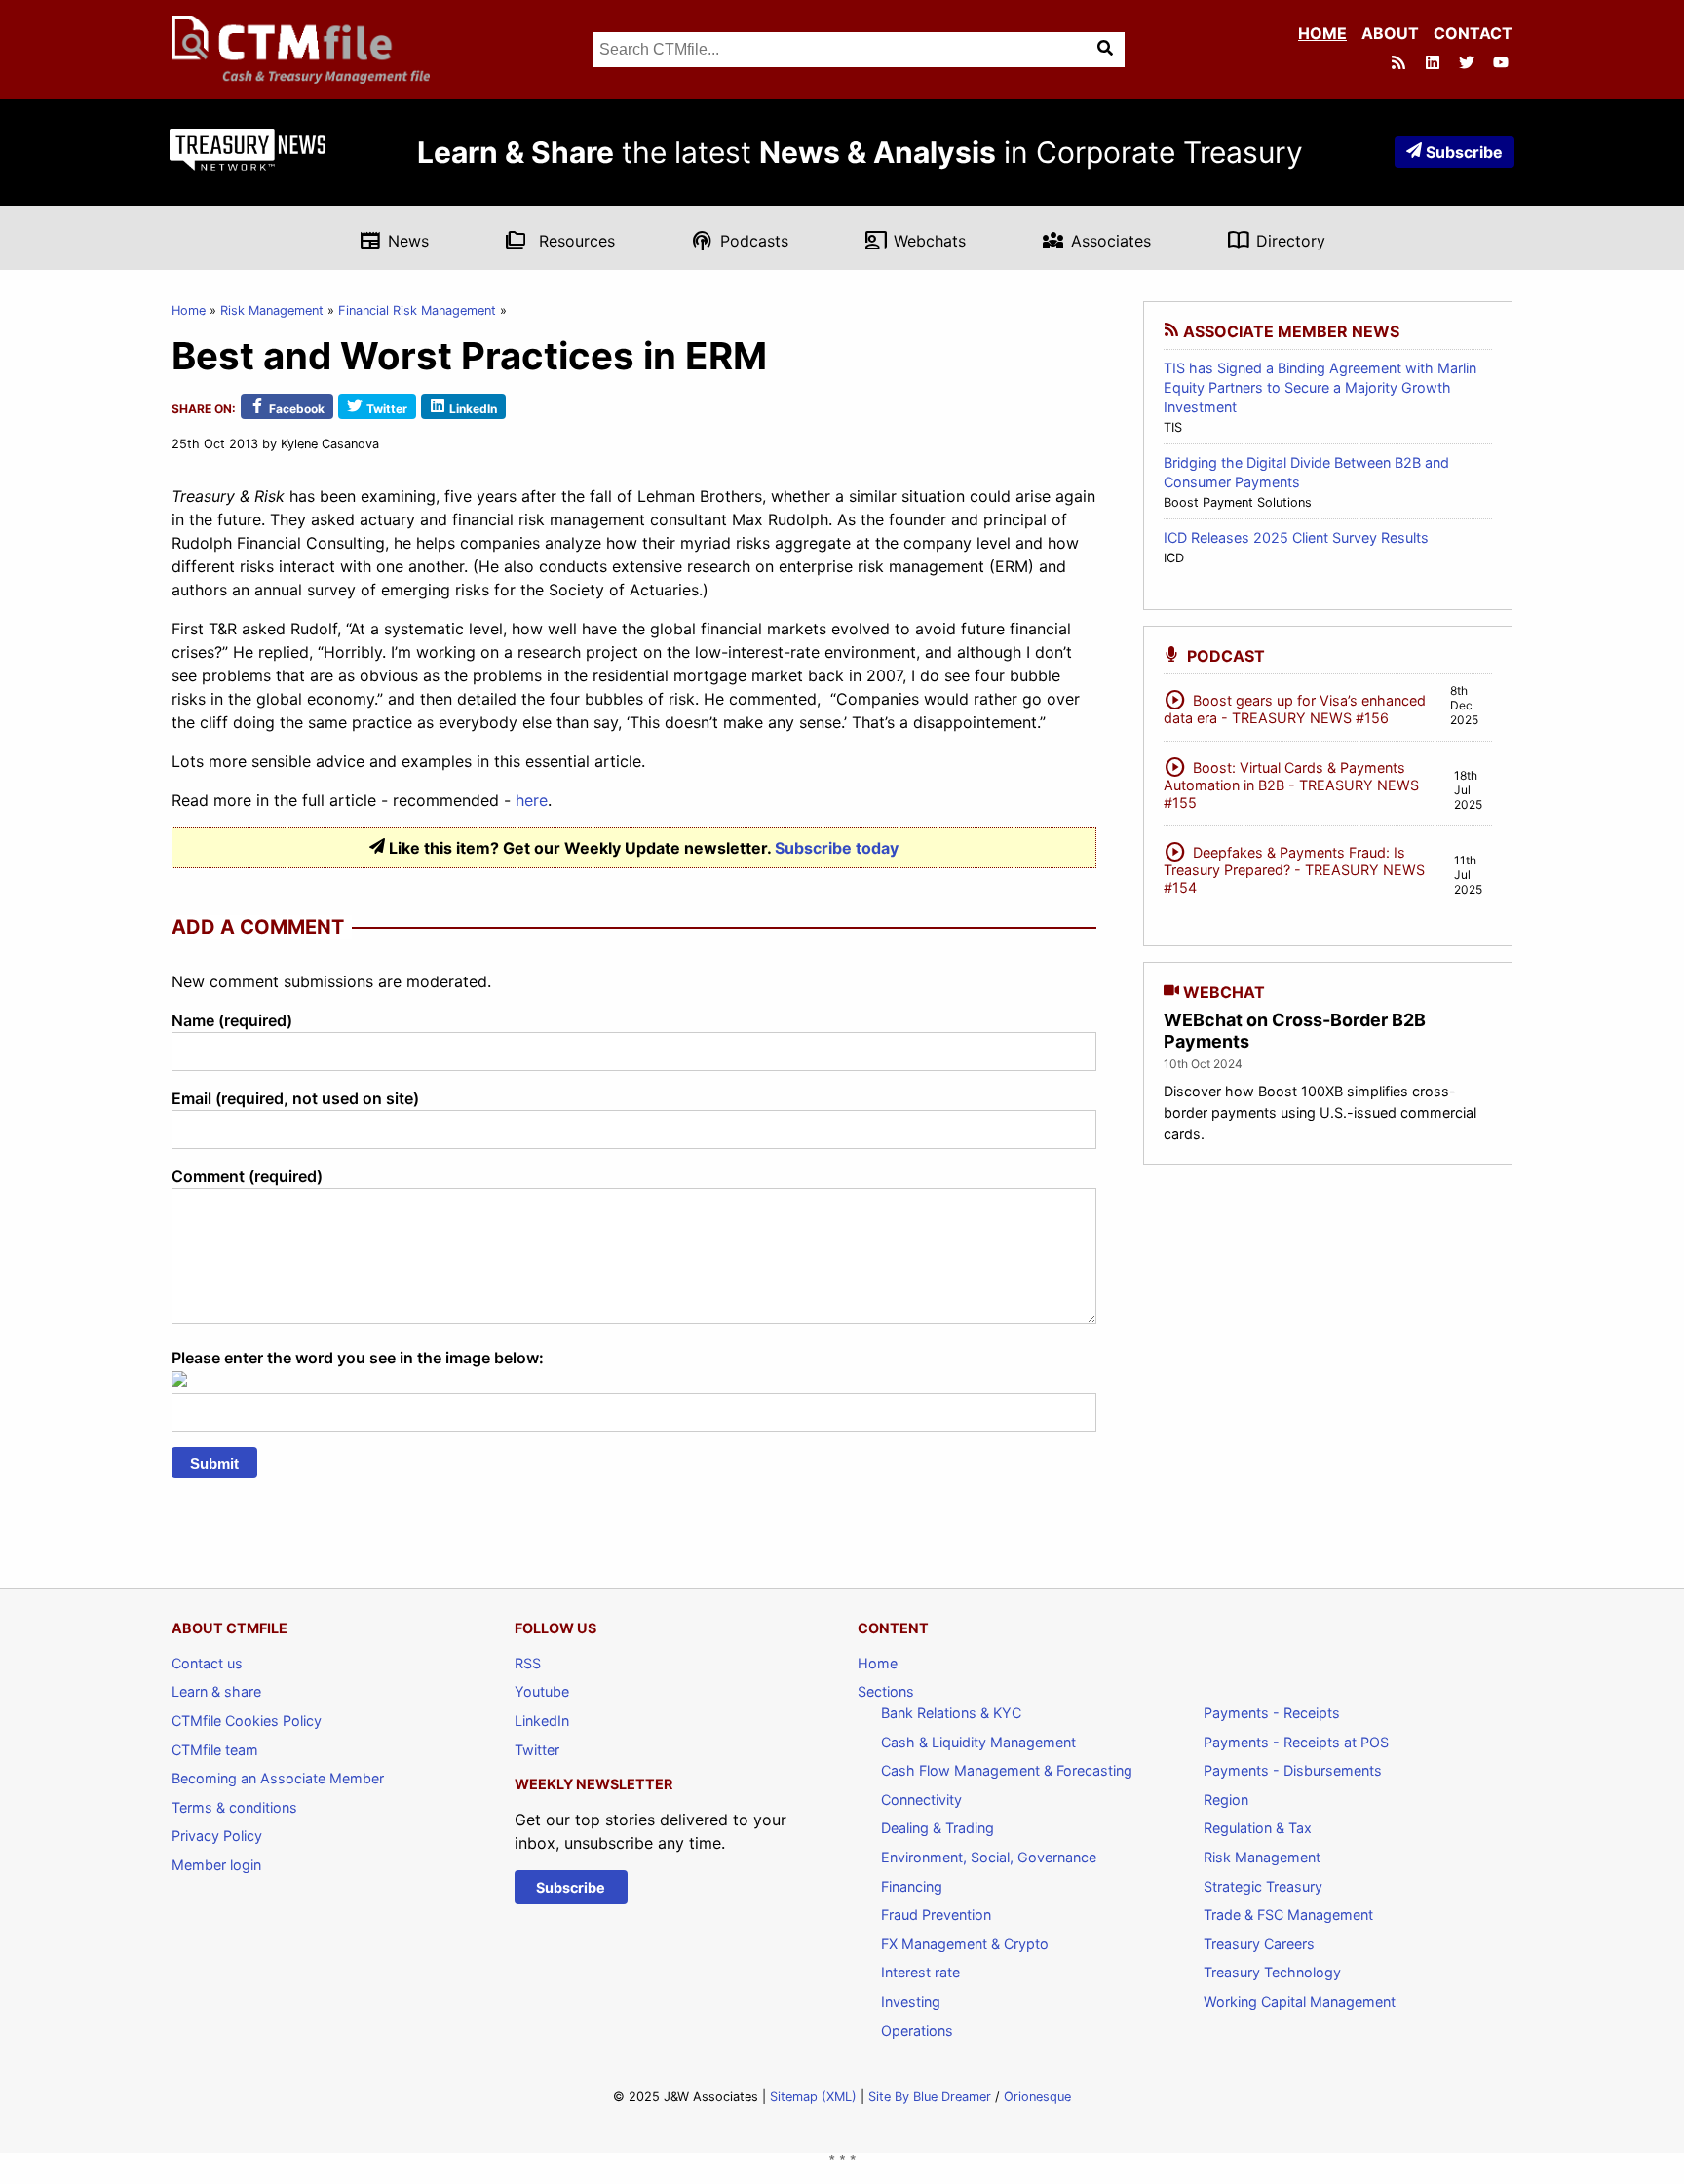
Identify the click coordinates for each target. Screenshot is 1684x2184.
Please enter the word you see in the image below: (358, 1358)
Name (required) (232, 1020)
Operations (917, 2031)
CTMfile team (215, 1750)
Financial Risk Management (417, 310)
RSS (528, 1663)
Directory (1276, 240)
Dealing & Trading (938, 1828)
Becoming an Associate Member (278, 1778)
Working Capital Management (1300, 2001)
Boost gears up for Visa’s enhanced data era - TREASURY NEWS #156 (1295, 706)
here (532, 800)
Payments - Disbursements (1293, 1770)
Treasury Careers (1259, 1944)
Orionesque (1037, 2097)
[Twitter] (1469, 64)
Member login (216, 1865)
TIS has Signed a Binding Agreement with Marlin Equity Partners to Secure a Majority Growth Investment (1320, 387)
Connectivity (921, 1800)
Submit (214, 1463)
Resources (560, 240)
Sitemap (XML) (813, 2097)
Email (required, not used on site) (295, 1098)
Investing (911, 2001)
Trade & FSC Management (1288, 1915)
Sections (886, 1691)
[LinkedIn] (1435, 64)
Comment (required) (247, 1176)
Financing (912, 1886)
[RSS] (1400, 64)
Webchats (915, 240)
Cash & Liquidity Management (978, 1742)
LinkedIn (542, 1721)
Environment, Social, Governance (989, 1857)
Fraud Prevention (936, 1915)
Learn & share (216, 1691)
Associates (1096, 240)
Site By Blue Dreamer (930, 2097)
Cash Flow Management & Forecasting (1007, 1770)
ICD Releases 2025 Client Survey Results (1296, 537)
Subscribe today (837, 848)
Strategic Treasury (1263, 1886)
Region (1226, 1800)
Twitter (537, 1750)
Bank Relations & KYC (951, 1713)
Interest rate (920, 1972)
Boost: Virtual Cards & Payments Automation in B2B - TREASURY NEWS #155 (1291, 782)
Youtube (542, 1691)
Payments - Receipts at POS (1296, 1742)
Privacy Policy (217, 1836)
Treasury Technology (1272, 1972)
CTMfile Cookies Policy (247, 1721)
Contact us (207, 1663)
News (394, 240)
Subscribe (1464, 152)
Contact (1473, 33)
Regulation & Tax (1258, 1828)
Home (1322, 33)
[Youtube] (1503, 64)
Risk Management (272, 310)
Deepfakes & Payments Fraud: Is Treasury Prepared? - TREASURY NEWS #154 (1294, 867)
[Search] (1107, 50)
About (1390, 33)
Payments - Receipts (1272, 1713)
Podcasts (740, 240)
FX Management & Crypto (965, 1944)
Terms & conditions (234, 1807)
